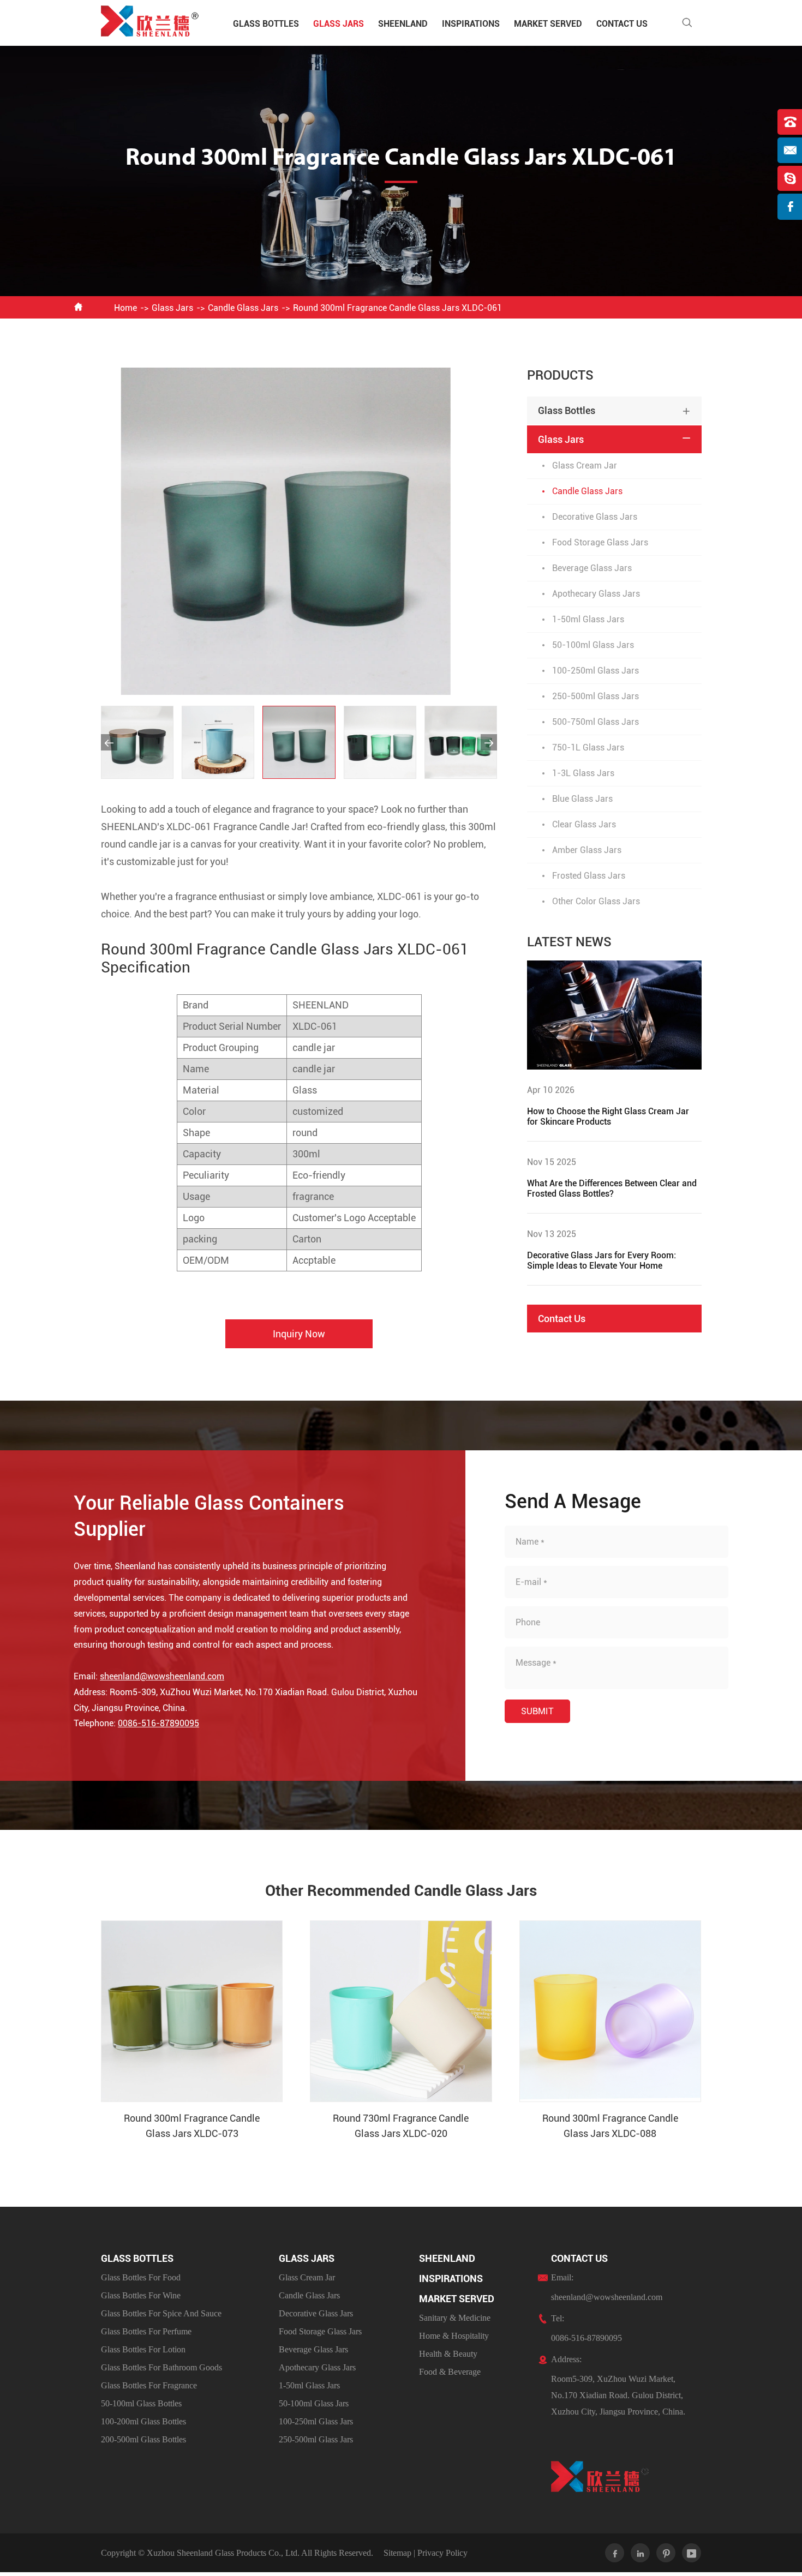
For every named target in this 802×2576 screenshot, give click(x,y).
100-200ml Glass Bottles (143, 2421)
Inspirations (471, 24)
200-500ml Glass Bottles (143, 2439)
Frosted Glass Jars (589, 876)
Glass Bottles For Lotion (143, 2349)
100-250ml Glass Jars (595, 671)
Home (125, 308)
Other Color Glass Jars (596, 901)
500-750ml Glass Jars (595, 722)
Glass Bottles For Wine (141, 2295)
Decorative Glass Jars (595, 517)
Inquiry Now (299, 1334)
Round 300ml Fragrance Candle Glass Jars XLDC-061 (397, 308)
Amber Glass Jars (587, 850)
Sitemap (397, 2553)
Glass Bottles (266, 24)
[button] (109, 742)
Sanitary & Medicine (455, 2318)
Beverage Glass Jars (592, 568)
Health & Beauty (448, 2354)
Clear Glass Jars (584, 824)
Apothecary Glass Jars (596, 594)
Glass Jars (339, 24)
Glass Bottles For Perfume (146, 2331)
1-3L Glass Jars (583, 773)
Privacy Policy (442, 2553)
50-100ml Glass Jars (593, 645)
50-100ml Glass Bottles (141, 2403)
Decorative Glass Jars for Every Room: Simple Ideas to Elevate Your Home (601, 1260)
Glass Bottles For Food (141, 2277)
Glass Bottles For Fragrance (149, 2385)
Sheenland (403, 24)
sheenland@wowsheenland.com (162, 1676)
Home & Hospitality (454, 2336)
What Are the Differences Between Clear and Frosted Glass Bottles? (612, 1188)
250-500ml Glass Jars (595, 696)
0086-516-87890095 (158, 1723)
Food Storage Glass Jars (600, 542)
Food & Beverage (450, 2372)
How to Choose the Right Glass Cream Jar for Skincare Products (608, 1116)
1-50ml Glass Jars (588, 619)
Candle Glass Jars (243, 308)
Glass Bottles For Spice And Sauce (161, 2313)
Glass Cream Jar (585, 466)
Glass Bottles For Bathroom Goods (161, 2367)
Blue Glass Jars (582, 799)
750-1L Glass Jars (588, 747)
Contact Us (622, 24)
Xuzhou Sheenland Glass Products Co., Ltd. (223, 2553)
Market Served (548, 24)
